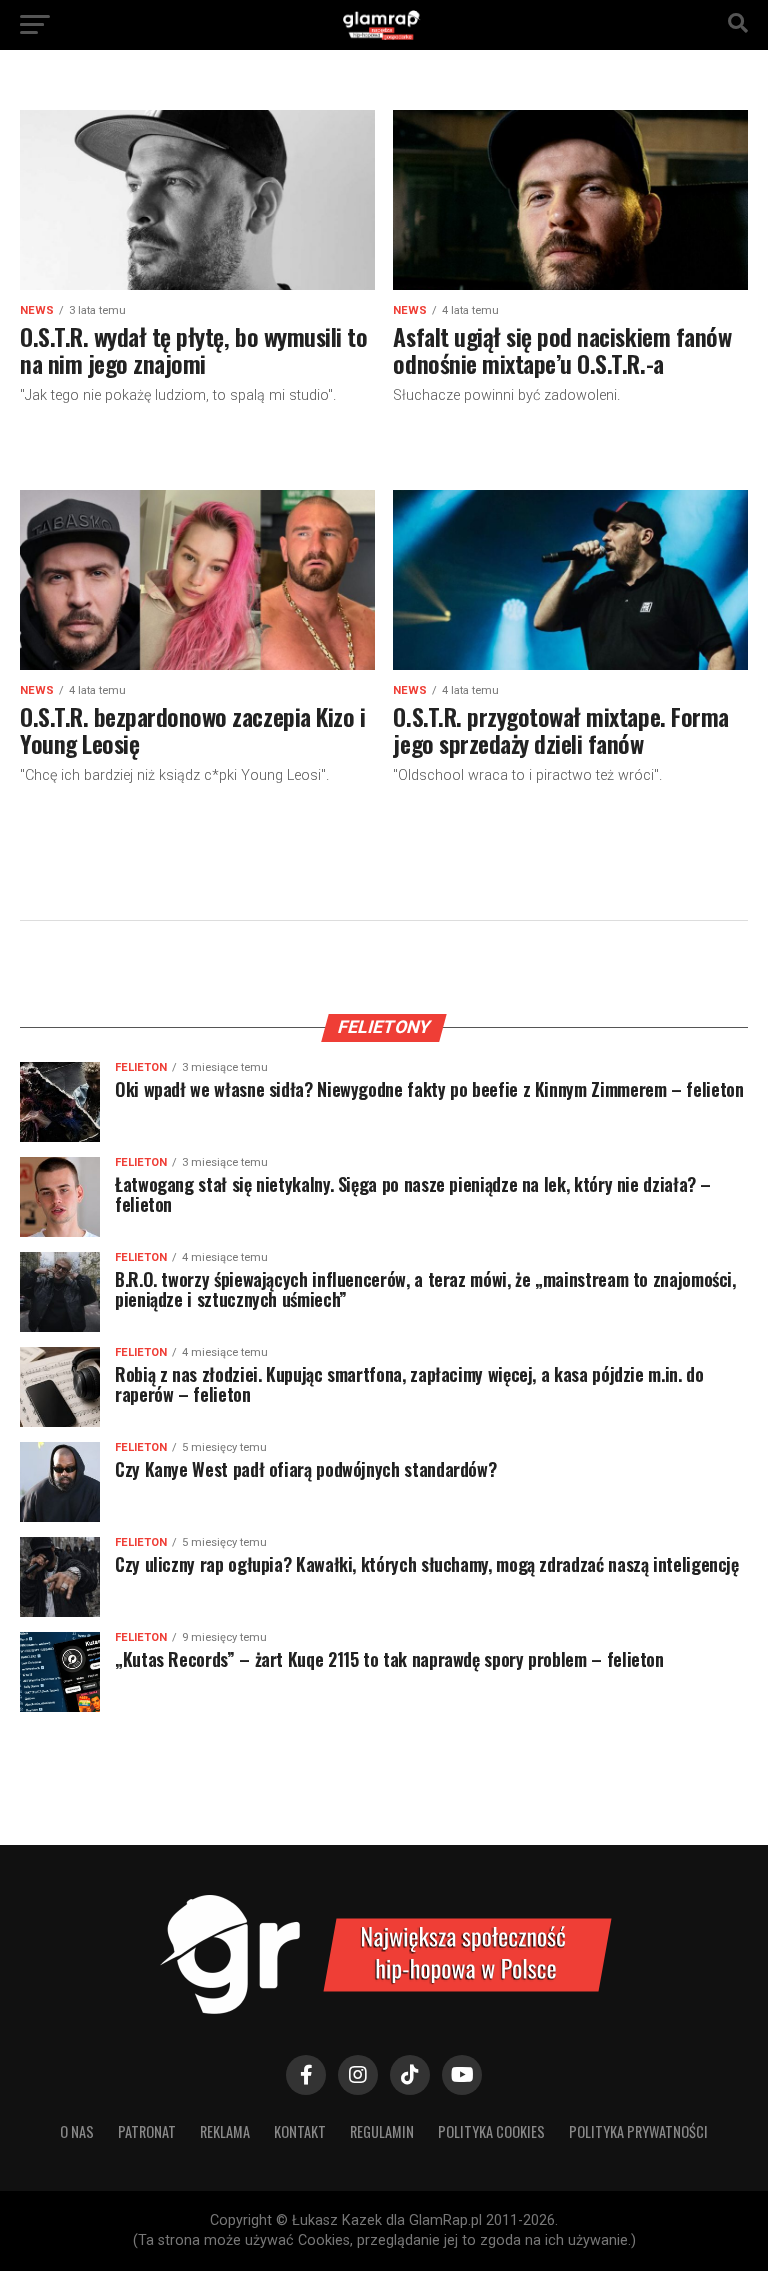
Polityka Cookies (491, 2131)
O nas (77, 2131)
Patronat (147, 2131)
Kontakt (300, 2131)
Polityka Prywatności (638, 2131)
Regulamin (382, 2131)
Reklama (225, 2131)
